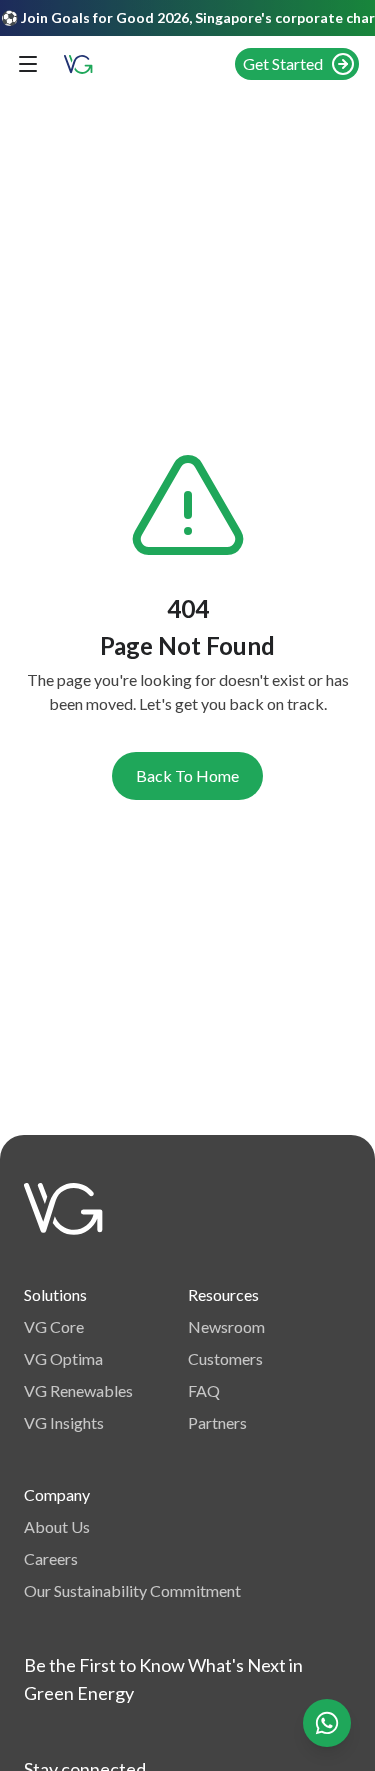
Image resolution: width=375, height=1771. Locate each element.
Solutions (55, 1294)
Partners (217, 1422)
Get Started (283, 63)
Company (57, 1494)
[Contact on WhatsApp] (327, 1723)
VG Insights (64, 1422)
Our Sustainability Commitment (132, 1590)
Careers (51, 1558)
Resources (223, 1294)
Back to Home (187, 775)
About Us (57, 1526)
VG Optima (63, 1358)
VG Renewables (78, 1390)
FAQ (204, 1390)
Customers (225, 1358)
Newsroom (226, 1326)
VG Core (54, 1326)
